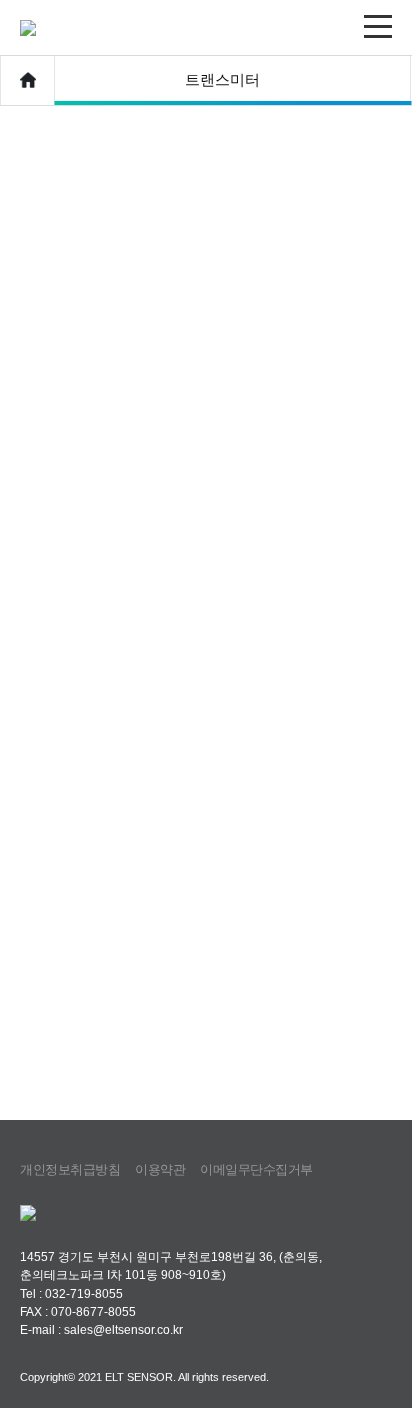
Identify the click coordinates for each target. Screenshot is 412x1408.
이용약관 (160, 1169)
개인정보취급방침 (70, 1169)
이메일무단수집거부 (256, 1169)
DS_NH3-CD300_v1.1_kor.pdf (110, 770)
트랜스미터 (222, 80)
